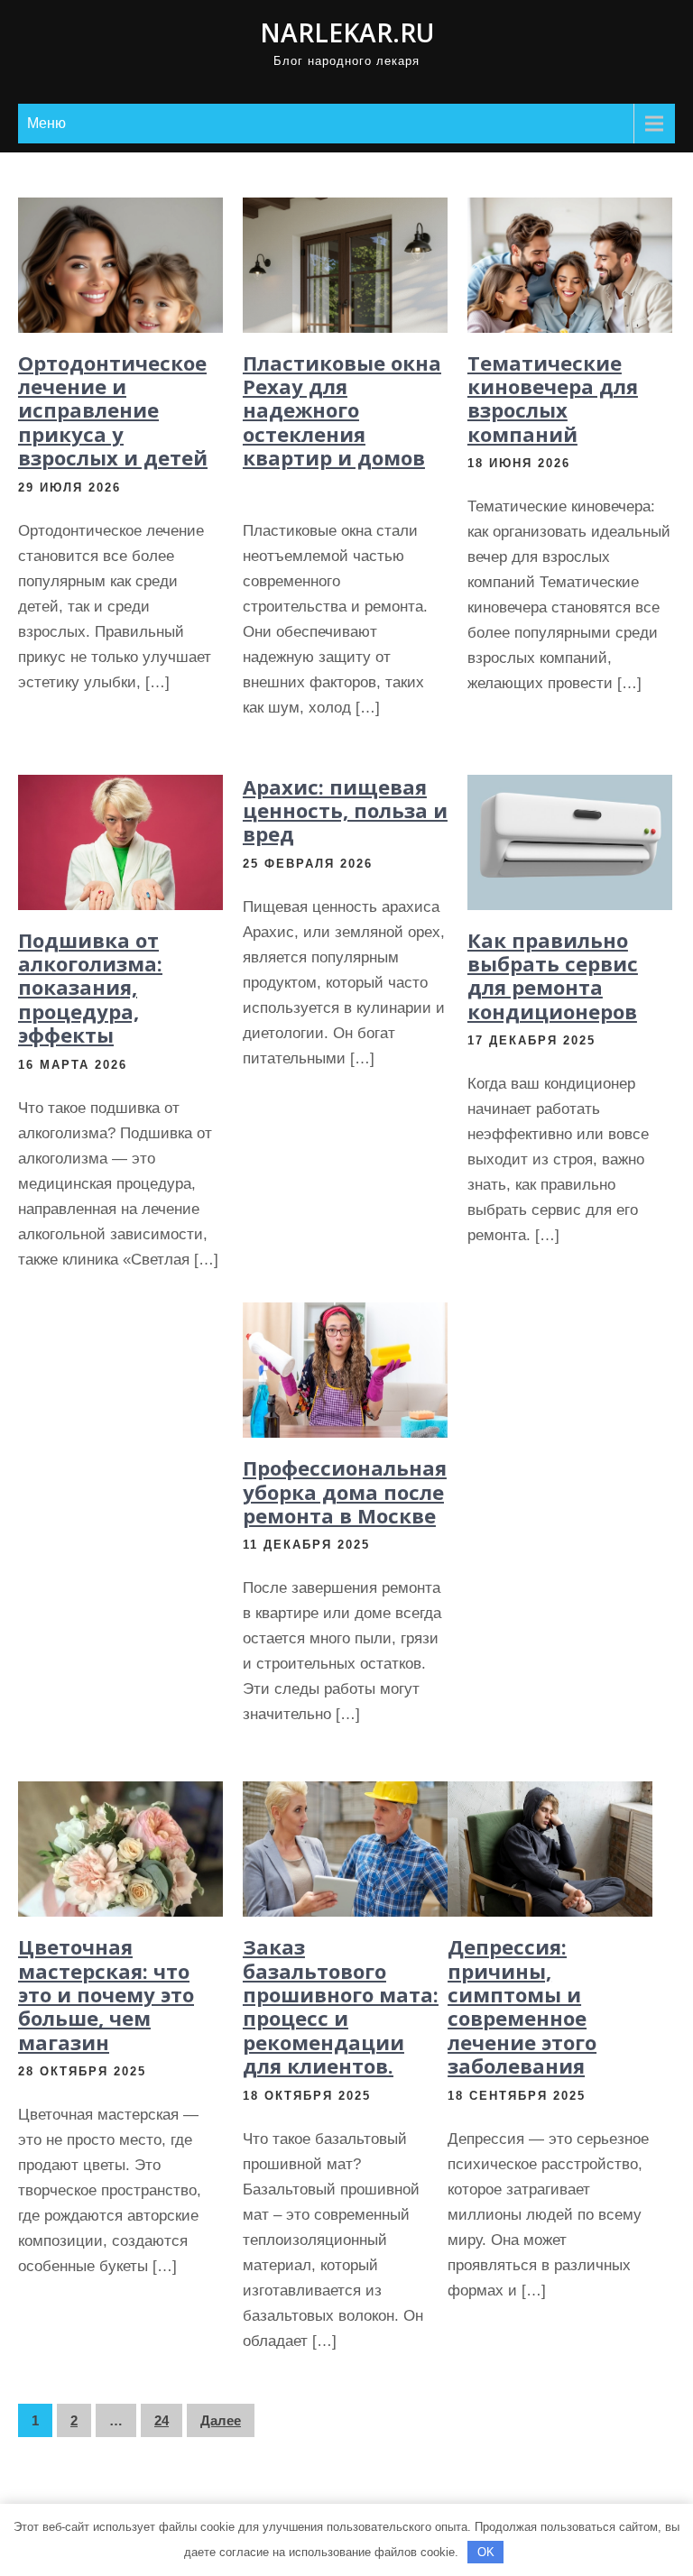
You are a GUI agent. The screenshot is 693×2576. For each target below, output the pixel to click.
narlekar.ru (347, 32)
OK (486, 2552)
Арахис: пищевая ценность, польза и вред (345, 810)
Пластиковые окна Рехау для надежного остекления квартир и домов (342, 410)
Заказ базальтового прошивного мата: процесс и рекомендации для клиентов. (341, 2006)
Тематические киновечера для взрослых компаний (553, 398)
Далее (221, 2420)
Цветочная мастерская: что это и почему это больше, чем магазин (106, 1994)
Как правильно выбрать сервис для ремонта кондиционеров (553, 975)
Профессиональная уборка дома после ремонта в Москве (345, 1491)
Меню (46, 123)
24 (162, 2420)
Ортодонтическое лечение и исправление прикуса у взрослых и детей (113, 410)
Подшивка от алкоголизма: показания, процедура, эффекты (90, 988)
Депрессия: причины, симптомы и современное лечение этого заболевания (522, 2006)
